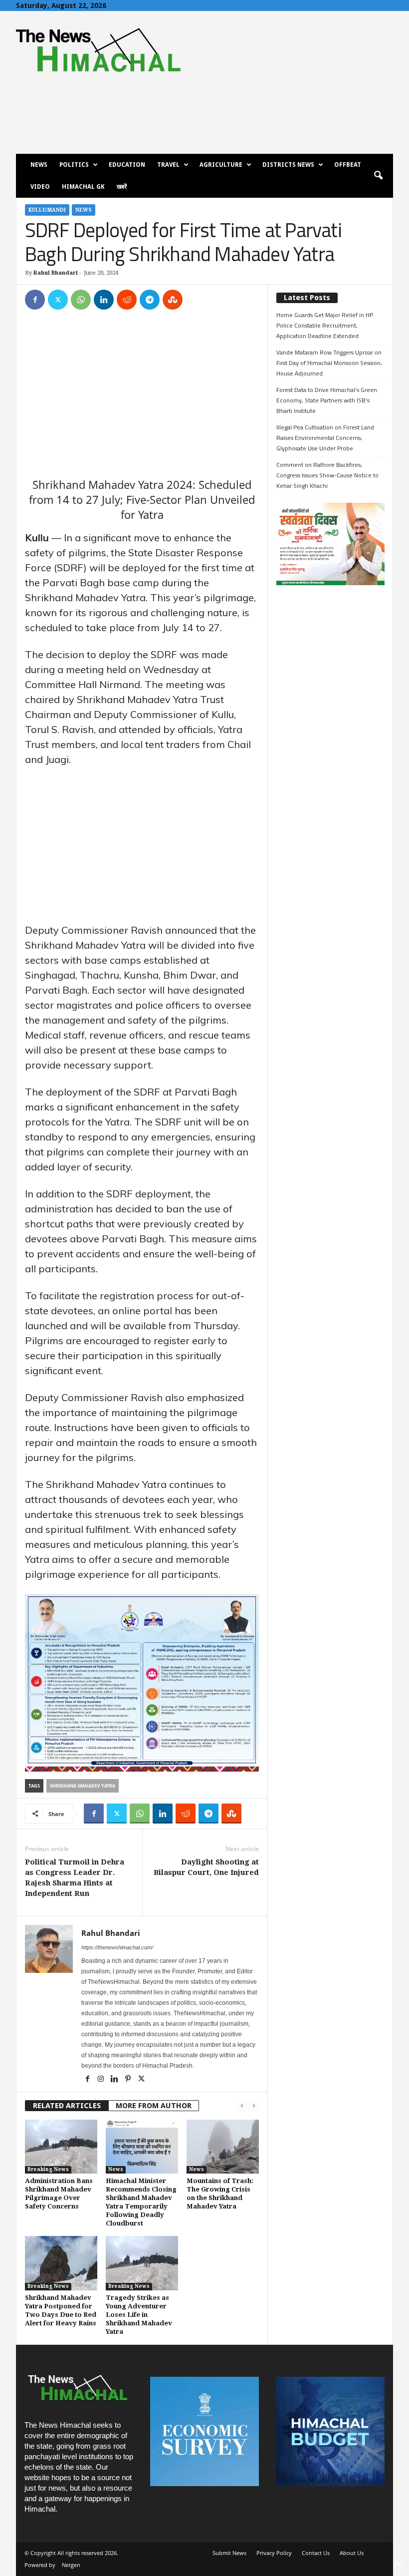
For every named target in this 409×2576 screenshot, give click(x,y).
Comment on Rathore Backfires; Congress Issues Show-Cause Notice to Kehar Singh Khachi (327, 475)
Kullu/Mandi (47, 210)
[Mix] (173, 300)
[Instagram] (102, 2080)
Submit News (229, 2553)
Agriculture (221, 165)
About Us (352, 2553)
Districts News (288, 165)
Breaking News (48, 2169)
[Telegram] (150, 300)
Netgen (71, 2565)
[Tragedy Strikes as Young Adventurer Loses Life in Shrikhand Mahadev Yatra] (142, 2263)
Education (127, 165)
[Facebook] (35, 300)
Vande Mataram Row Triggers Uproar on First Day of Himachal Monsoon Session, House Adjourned (329, 363)
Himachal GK (83, 187)
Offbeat (348, 165)
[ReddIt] (127, 300)
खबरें (122, 187)
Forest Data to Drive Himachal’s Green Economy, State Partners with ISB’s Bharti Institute (327, 400)
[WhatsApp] (81, 300)
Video (40, 187)
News (39, 165)
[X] (58, 300)
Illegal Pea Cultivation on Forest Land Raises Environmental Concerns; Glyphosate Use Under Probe (325, 438)
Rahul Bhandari (56, 273)
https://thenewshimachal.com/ (117, 1947)
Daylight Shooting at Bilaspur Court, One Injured (206, 1867)
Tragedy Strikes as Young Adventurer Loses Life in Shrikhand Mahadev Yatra (139, 2315)
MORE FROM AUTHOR (154, 2106)
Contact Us (316, 2553)
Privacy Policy (274, 2553)
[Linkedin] (104, 300)
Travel (168, 165)
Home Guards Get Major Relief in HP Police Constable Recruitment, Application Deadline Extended (325, 325)
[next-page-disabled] (254, 2106)
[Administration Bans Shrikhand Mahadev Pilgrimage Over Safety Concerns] (61, 2147)
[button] (378, 176)
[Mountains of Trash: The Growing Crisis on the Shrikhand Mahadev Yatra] (223, 2147)
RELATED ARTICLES (67, 2106)
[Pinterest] (128, 2080)
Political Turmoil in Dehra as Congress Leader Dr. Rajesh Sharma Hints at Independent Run (75, 1878)
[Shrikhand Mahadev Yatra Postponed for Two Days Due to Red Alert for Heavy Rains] (61, 2263)
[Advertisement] (142, 393)
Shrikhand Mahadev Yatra (83, 1786)
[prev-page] (242, 2106)
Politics (74, 165)
